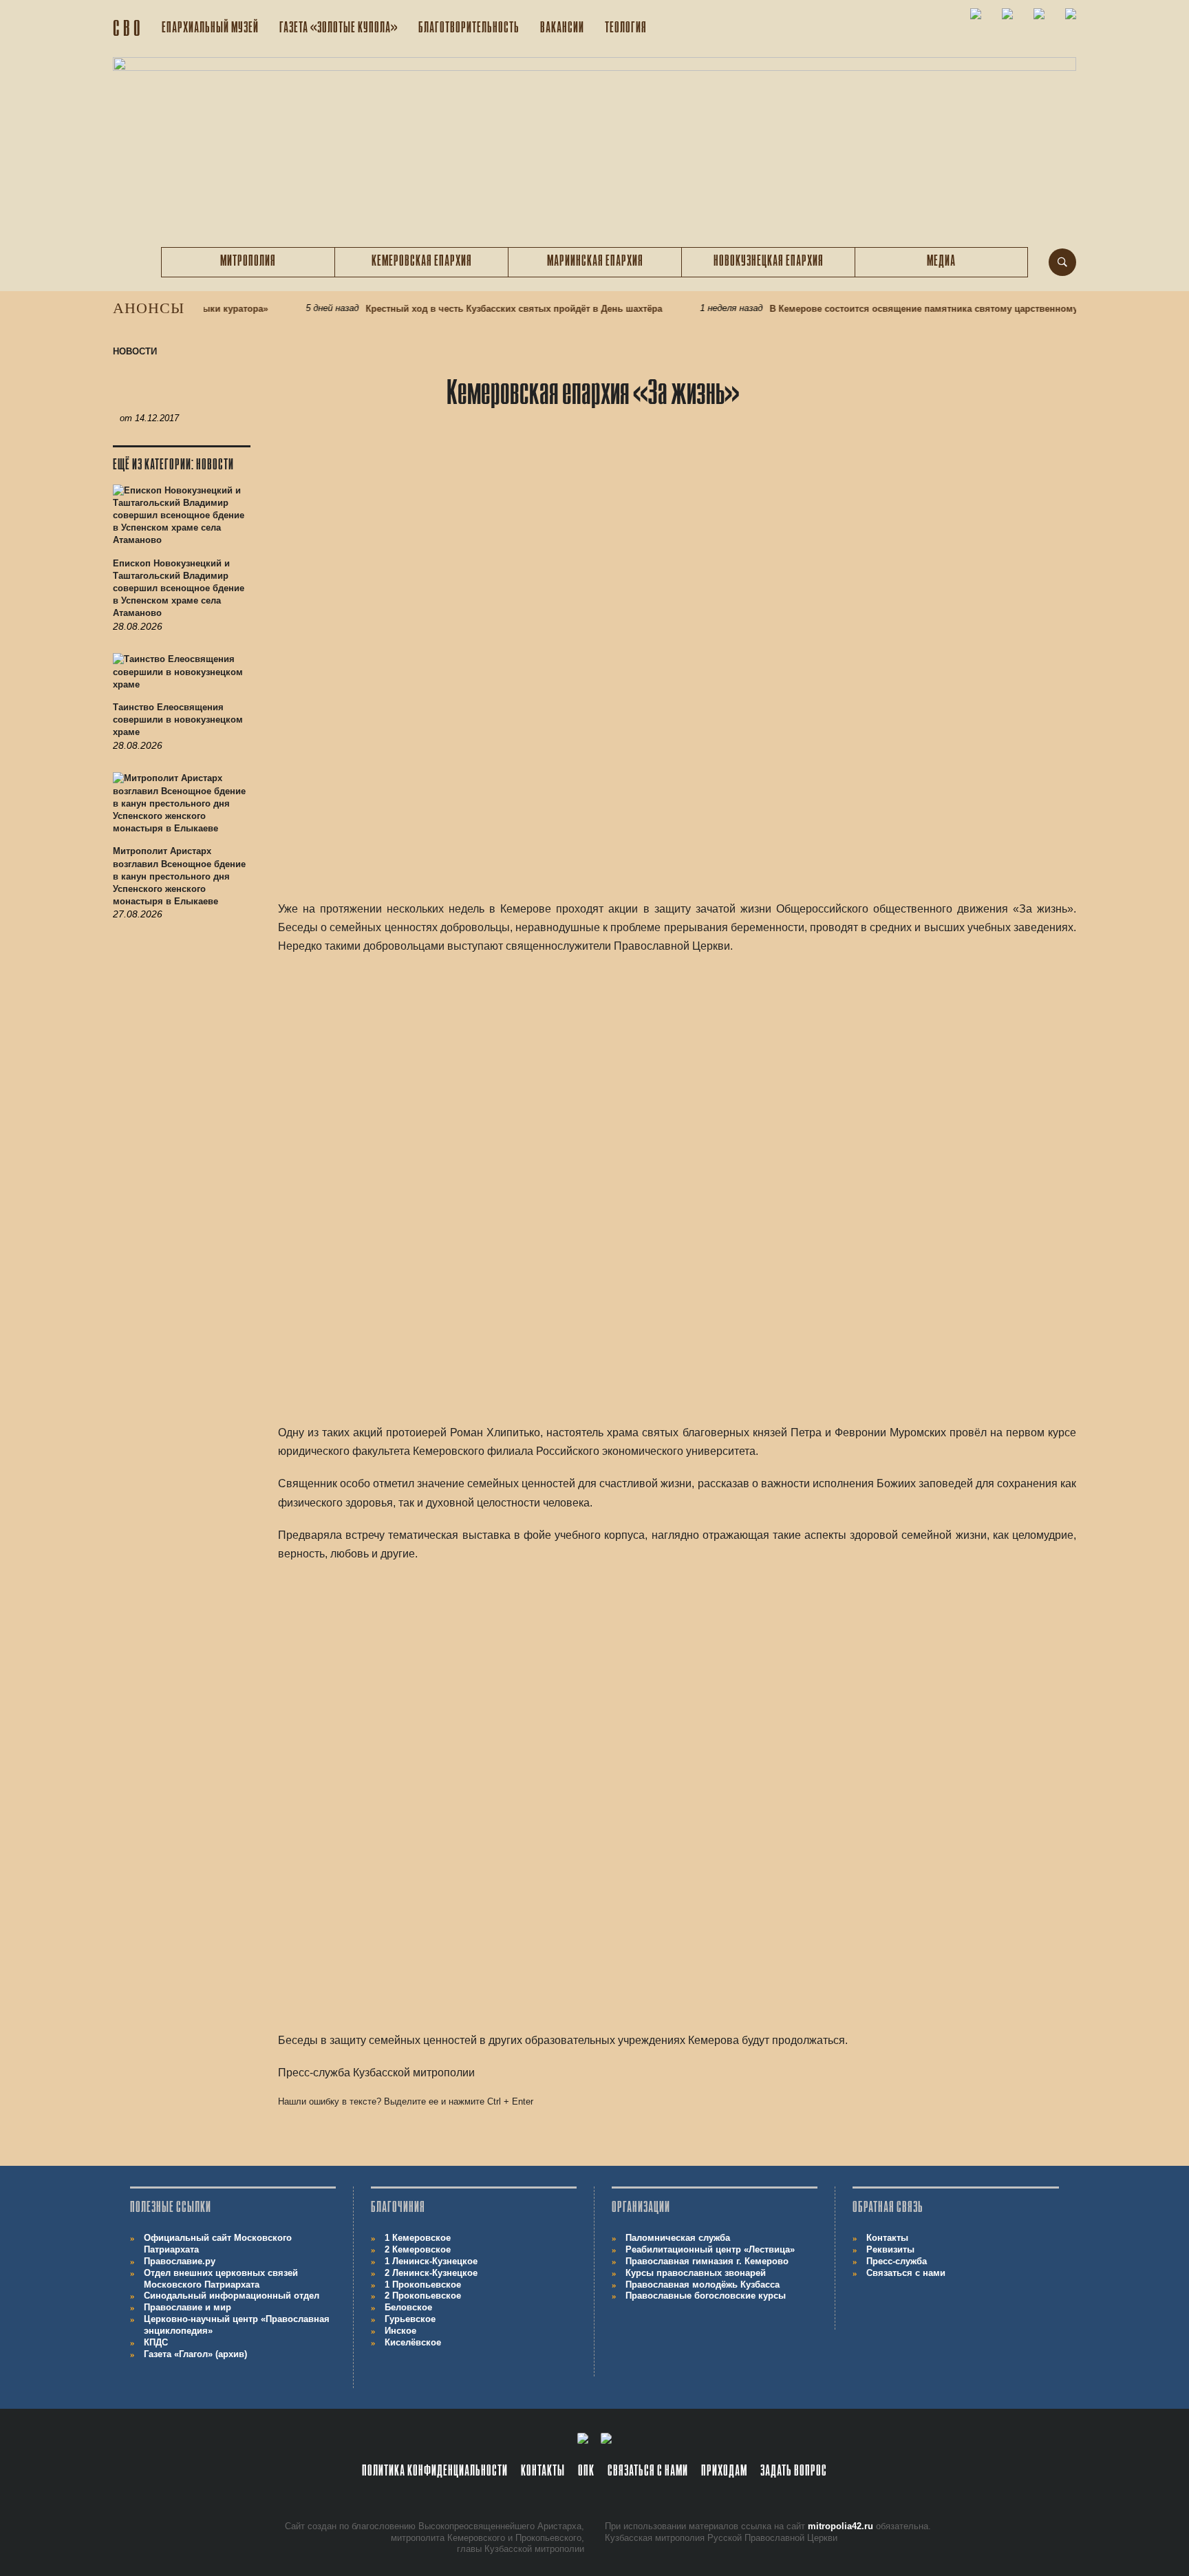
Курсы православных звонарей (696, 2273)
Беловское (408, 2307)
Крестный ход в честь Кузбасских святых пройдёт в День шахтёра (481, 309)
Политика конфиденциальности (435, 2472)
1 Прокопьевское (423, 2285)
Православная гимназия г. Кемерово (707, 2261)
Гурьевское (410, 2319)
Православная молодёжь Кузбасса (703, 2285)
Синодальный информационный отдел (232, 2296)
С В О (127, 30)
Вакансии (562, 29)
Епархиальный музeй (210, 29)
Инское (400, 2331)
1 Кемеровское (418, 2238)
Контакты (887, 2238)
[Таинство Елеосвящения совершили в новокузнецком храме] (182, 677)
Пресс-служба (897, 2261)
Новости (135, 351)
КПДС (156, 2342)
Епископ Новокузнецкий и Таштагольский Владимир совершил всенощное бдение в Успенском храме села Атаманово (179, 588)
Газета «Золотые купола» (339, 29)
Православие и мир (188, 2307)
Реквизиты (890, 2249)
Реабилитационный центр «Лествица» (710, 2249)
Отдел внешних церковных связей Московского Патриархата (221, 2279)
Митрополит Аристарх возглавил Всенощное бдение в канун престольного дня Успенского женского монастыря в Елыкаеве (179, 876)
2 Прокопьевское (423, 2296)
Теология (626, 29)
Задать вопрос (794, 2472)
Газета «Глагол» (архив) (195, 2354)
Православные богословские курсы (706, 2296)
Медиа (941, 262)
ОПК (586, 2472)
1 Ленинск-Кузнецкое (431, 2261)
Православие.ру (180, 2261)
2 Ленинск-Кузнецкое (431, 2273)
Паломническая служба (678, 2238)
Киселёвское (413, 2342)
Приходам (724, 2472)
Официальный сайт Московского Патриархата (218, 2244)
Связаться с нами (906, 2273)
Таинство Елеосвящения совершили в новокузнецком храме (178, 720)
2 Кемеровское (418, 2249)
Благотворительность (469, 29)
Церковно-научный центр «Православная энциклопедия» (237, 2325)
